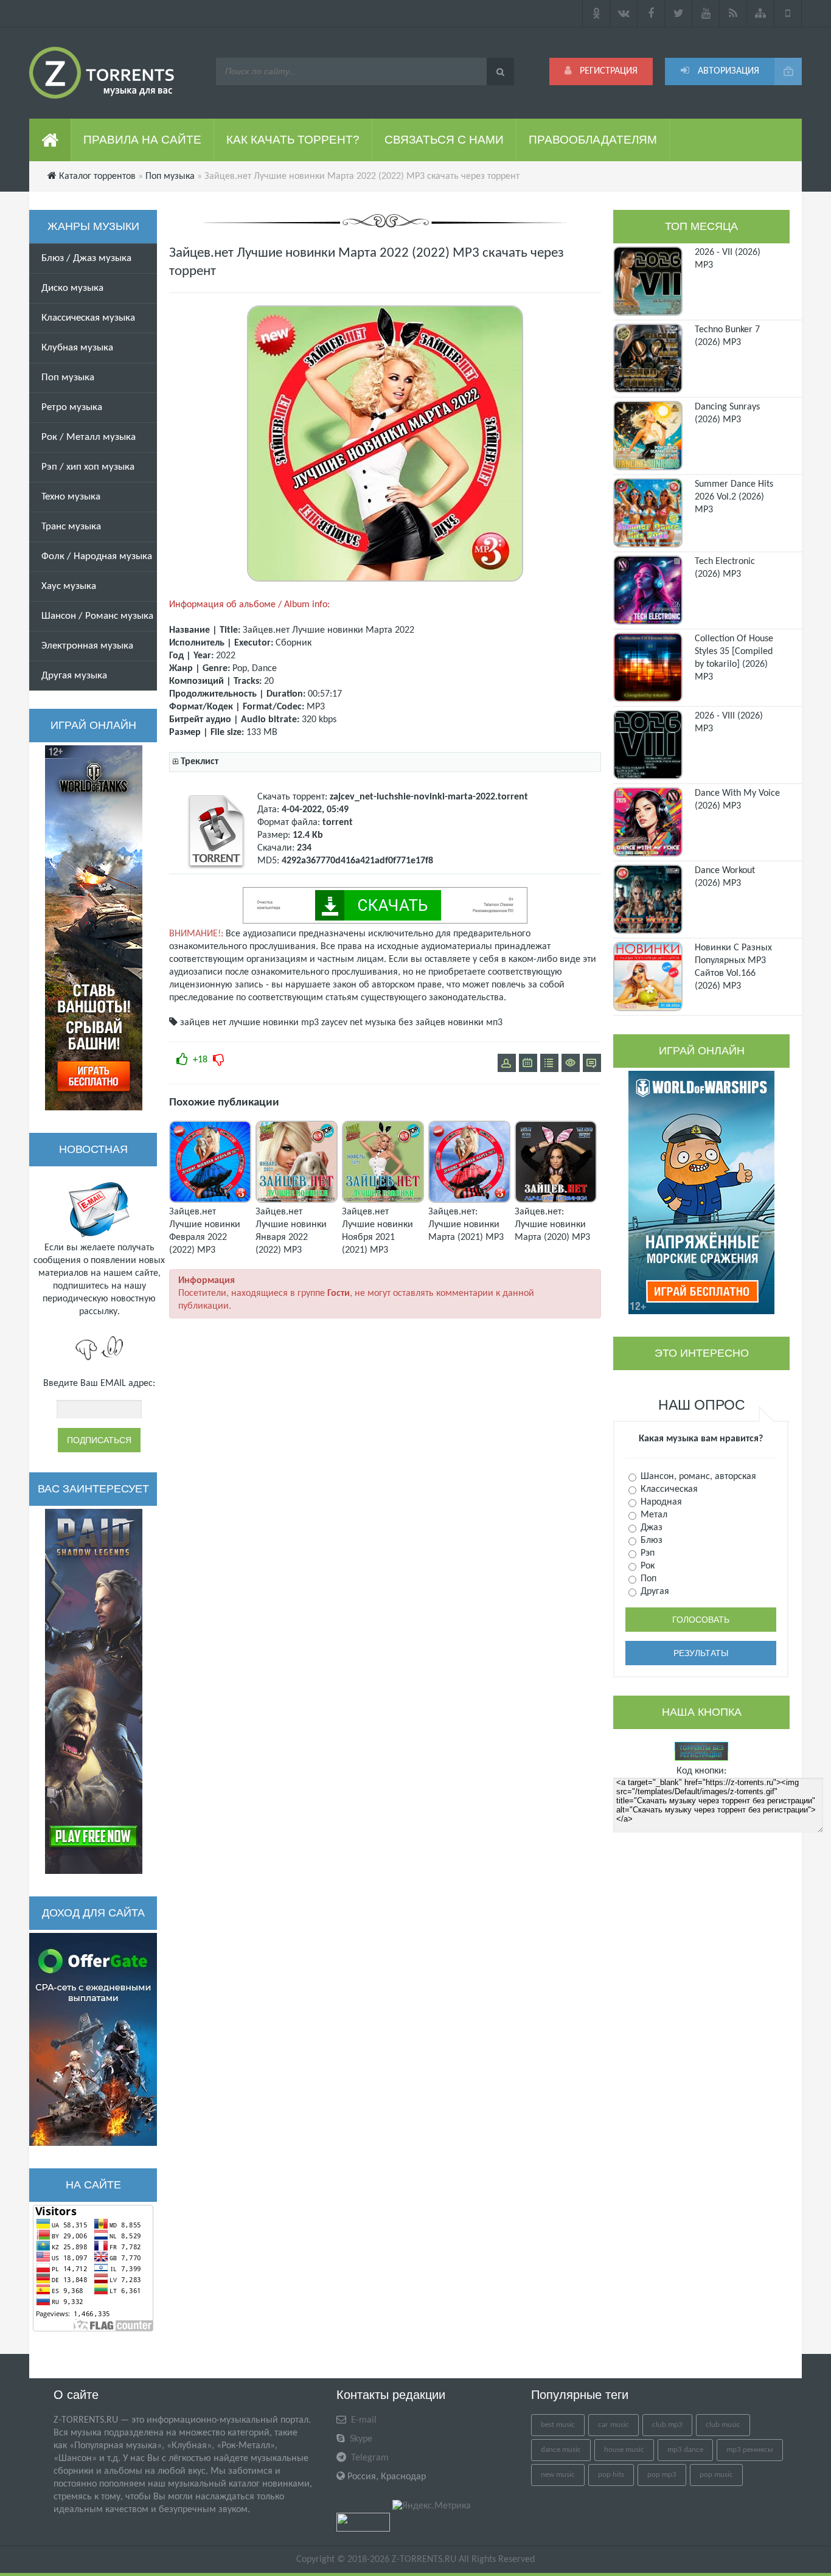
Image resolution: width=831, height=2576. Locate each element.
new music (558, 2475)
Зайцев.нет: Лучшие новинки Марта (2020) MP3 (552, 1225)
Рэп (646, 1553)
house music (624, 2450)
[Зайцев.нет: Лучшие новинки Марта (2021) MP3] (469, 1200)
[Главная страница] (50, 140)
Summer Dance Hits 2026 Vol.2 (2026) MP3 (734, 497)
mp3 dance (685, 2450)
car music (614, 2425)
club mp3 (667, 2425)
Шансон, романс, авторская (697, 1477)
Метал (653, 1515)
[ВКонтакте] (624, 13)
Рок (646, 1566)
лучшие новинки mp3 (274, 1023)
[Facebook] (651, 13)
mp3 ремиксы (750, 2450)
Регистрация (607, 71)
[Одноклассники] (596, 13)
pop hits (611, 2475)
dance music (561, 2450)
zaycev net (342, 1023)
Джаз (650, 1528)
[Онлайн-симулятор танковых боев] (94, 928)
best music (558, 2425)
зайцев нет (203, 1023)
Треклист (200, 762)
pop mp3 (662, 2475)
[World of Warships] (701, 1192)
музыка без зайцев (405, 1023)
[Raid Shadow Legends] (94, 1691)
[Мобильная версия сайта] (788, 13)
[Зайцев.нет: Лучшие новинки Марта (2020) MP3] (556, 1200)
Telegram (369, 2458)
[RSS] (733, 13)
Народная (660, 1502)
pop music (716, 2475)
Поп (647, 1579)
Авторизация (727, 71)
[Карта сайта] (761, 13)
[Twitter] (679, 13)
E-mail (363, 2420)
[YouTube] (706, 13)
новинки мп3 (475, 1023)
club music (723, 2425)
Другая (654, 1592)
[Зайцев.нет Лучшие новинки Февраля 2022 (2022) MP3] (210, 1200)
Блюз (650, 1540)
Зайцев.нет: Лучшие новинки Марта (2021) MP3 (466, 1225)
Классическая (668, 1489)
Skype (360, 2439)
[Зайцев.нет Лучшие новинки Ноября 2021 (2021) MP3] (383, 1200)
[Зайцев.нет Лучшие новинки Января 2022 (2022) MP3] (297, 1200)
